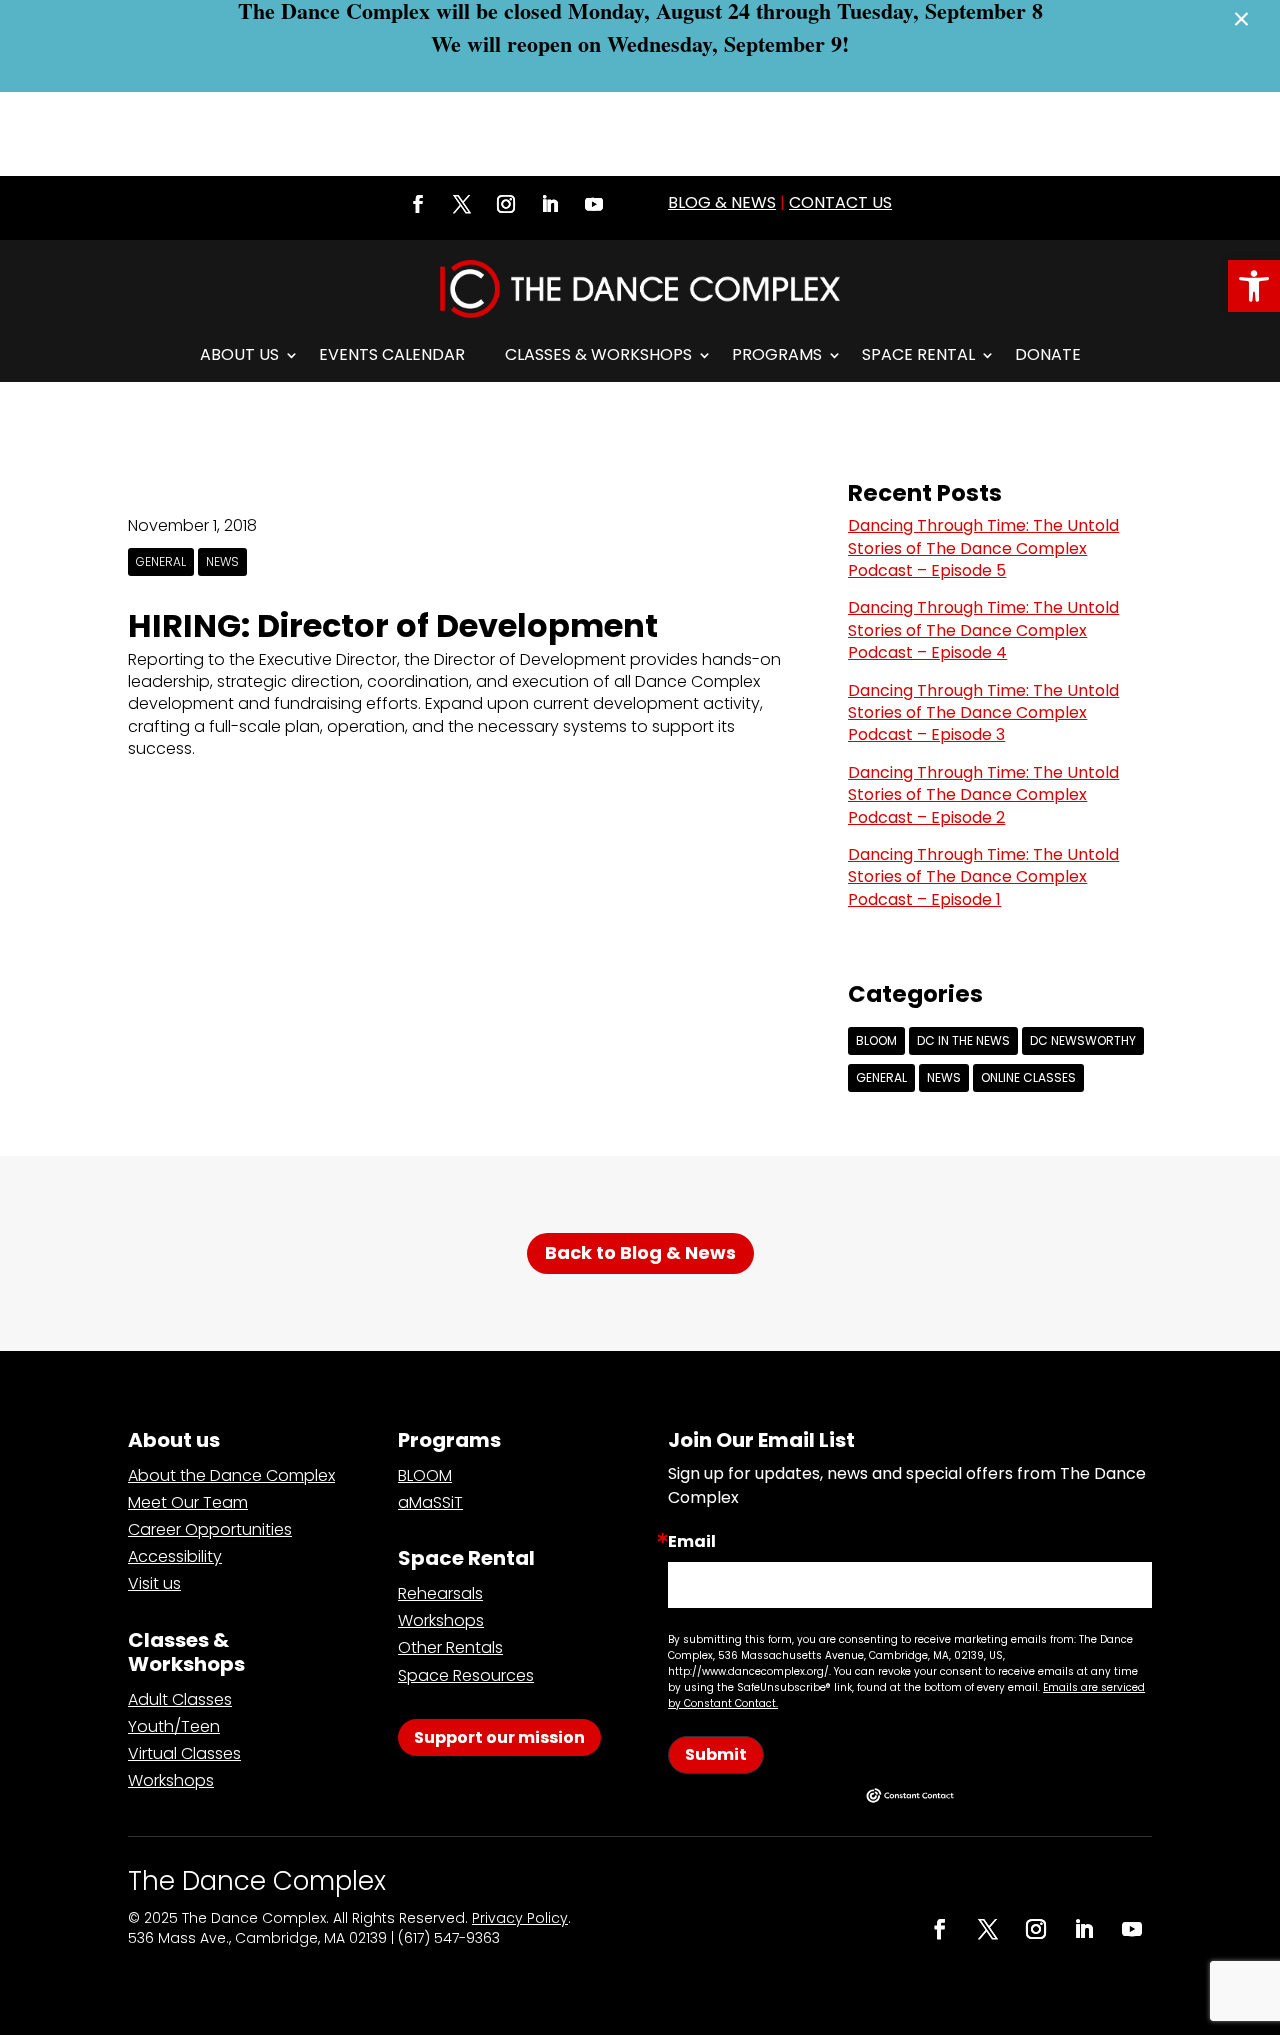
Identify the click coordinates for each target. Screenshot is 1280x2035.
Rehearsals (440, 1593)
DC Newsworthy (1083, 1040)
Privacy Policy (520, 1918)
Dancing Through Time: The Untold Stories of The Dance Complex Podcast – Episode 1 (983, 877)
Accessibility (175, 1556)
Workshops (171, 1780)
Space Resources (466, 1675)
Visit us (154, 1583)
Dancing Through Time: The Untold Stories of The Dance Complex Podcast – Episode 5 (983, 548)
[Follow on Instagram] (506, 204)
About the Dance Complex (231, 1475)
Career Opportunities (210, 1529)
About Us (239, 354)
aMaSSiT (430, 1502)
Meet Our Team (188, 1502)
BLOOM (876, 1040)
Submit (716, 1754)
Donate (1048, 354)
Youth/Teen (174, 1726)
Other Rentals (450, 1647)
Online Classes (1028, 1077)
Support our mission (499, 1737)
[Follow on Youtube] (594, 204)
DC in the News (963, 1040)
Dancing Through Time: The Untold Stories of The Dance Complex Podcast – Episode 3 (983, 713)
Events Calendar (392, 354)
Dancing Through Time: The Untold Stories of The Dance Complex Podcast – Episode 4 (983, 630)
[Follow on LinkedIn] (550, 204)
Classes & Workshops (598, 354)
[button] (1254, 286)
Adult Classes (180, 1699)
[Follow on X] (462, 204)
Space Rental (918, 354)
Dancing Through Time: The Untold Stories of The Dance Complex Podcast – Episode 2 (983, 795)
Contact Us (840, 202)
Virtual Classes (184, 1753)
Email (692, 1542)
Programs (777, 354)
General (161, 561)
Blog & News (722, 202)
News (222, 561)
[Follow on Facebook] (418, 204)
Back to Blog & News (640, 1252)
